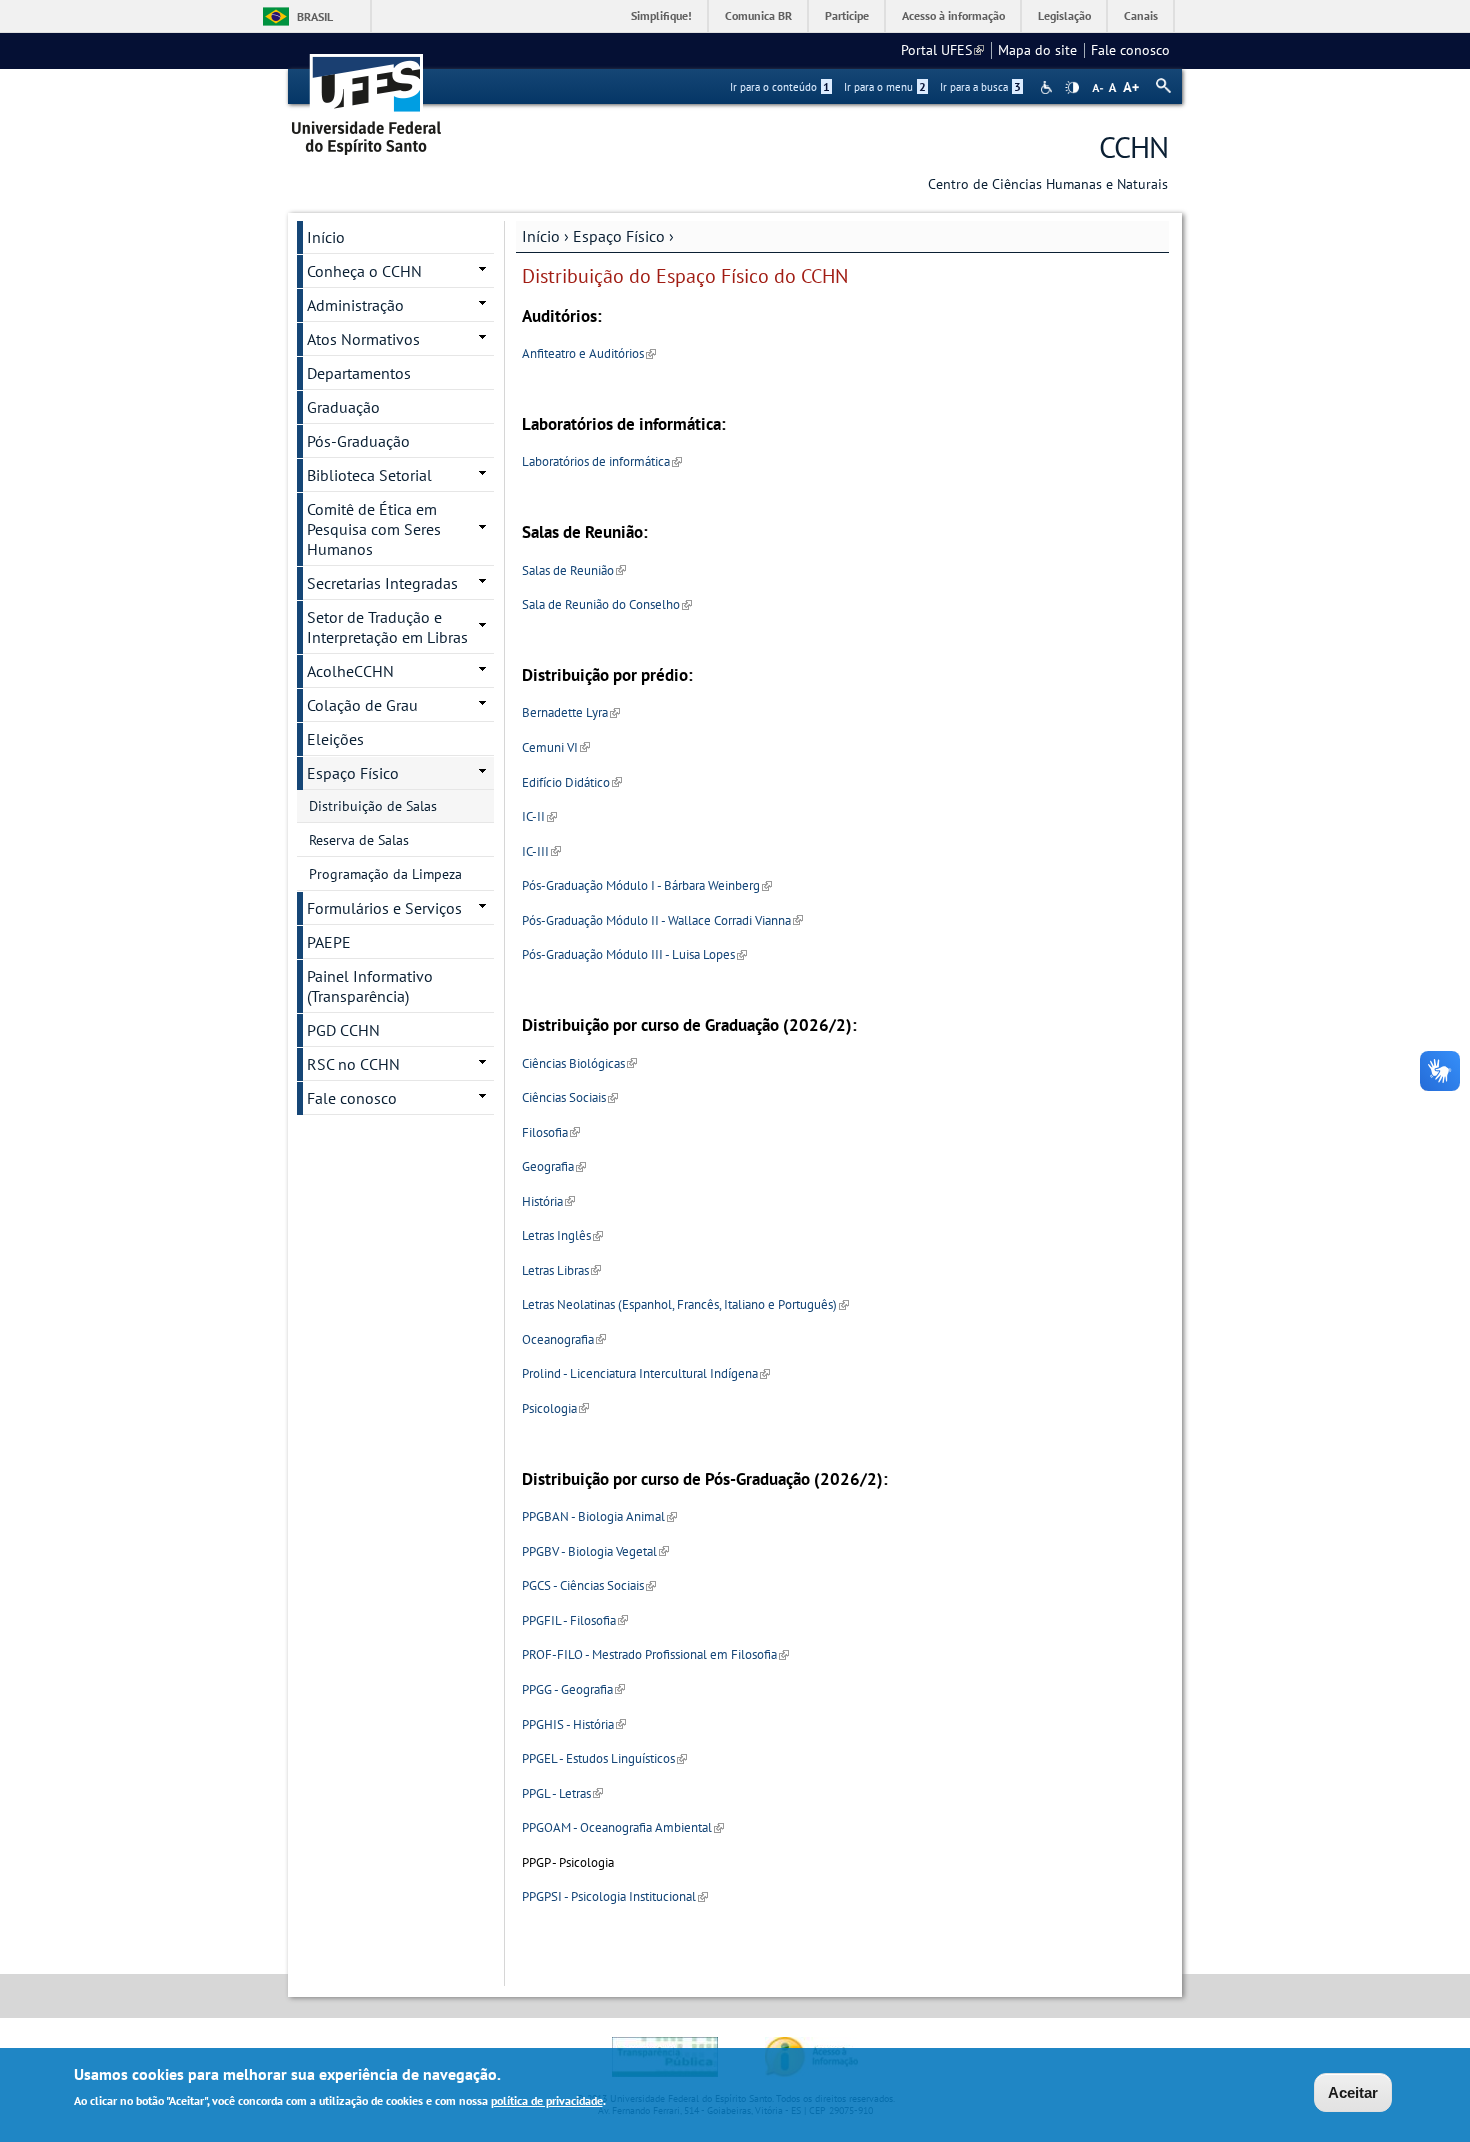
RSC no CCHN (353, 1064)
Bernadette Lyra (571, 712)
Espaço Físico (619, 236)
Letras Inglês (562, 1235)
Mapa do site (1037, 50)
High (1072, 88)
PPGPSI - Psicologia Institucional (615, 1896)
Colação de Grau (362, 705)
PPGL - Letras (562, 1793)
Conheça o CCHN (364, 271)
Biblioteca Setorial (369, 475)
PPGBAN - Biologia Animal (599, 1516)
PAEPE (329, 942)
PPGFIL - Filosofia (575, 1620)
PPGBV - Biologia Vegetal (595, 1551)
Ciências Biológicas (579, 1063)
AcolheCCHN (350, 671)
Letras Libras (561, 1270)
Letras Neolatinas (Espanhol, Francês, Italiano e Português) (685, 1304)
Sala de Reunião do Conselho (607, 604)
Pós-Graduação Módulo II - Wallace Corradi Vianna (662, 920)
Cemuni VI (556, 747)
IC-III (541, 851)
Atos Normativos (363, 339)
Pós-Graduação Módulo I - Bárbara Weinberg (647, 885)
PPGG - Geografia (573, 1689)
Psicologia (555, 1408)
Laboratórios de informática (602, 461)
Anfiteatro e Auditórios (589, 353)
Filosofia (551, 1132)
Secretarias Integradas (382, 583)
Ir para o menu (885, 87)
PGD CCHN (343, 1030)
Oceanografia (564, 1339)
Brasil (315, 16)
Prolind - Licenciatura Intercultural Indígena (646, 1373)
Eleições (335, 739)
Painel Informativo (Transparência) (370, 986)
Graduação (343, 407)
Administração (355, 305)
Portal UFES (942, 50)
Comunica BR (758, 15)
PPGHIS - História (574, 1724)
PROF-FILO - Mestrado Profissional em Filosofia (655, 1654)
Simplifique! (661, 15)
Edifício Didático (572, 782)
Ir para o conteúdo (780, 87)
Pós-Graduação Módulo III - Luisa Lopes (634, 954)
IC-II (539, 816)
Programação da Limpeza (385, 874)
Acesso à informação (953, 15)
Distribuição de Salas (373, 806)
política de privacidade (547, 2100)
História (548, 1201)
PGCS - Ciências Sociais (589, 1585)
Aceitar (1353, 2092)
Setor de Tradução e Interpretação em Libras (387, 627)
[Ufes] (367, 97)
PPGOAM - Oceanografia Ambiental (623, 1827)
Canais (1141, 15)
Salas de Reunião (574, 570)
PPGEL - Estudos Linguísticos (604, 1758)
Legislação (1064, 15)
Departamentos (359, 373)
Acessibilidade (1048, 87)
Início (541, 236)
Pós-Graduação (358, 441)
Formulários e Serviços (384, 908)
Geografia (554, 1166)
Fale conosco (1130, 50)
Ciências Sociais (570, 1097)
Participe (847, 15)
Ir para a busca (980, 87)
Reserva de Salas (359, 840)
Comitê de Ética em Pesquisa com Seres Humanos (374, 529)
